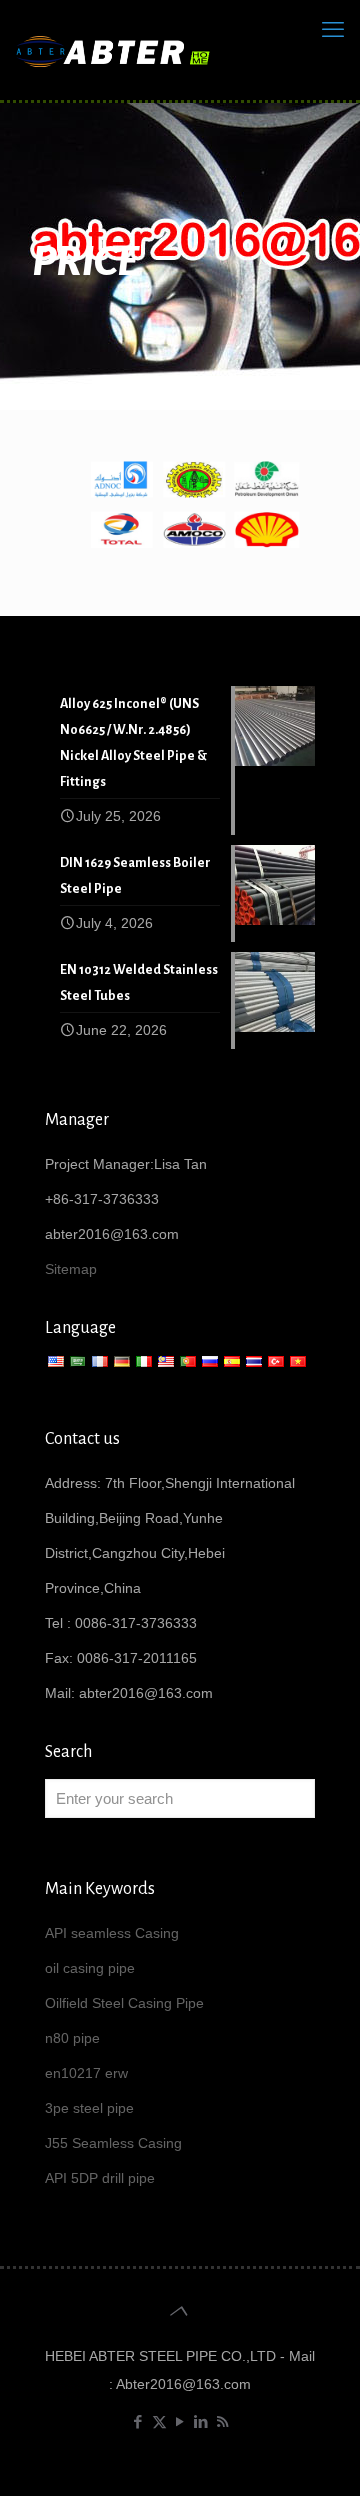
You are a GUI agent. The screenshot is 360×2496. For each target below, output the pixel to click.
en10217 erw (86, 2073)
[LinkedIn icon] (201, 2421)
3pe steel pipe (89, 2108)
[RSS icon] (222, 2421)
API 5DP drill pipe (100, 2178)
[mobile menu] (333, 30)
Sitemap (71, 1269)
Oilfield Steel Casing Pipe (124, 2003)
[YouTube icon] (180, 2421)
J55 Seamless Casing (113, 2143)
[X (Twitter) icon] (159, 2421)
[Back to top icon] (179, 2311)
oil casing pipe (90, 1968)
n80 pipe (72, 2038)
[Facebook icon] (138, 2421)
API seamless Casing (112, 1933)
